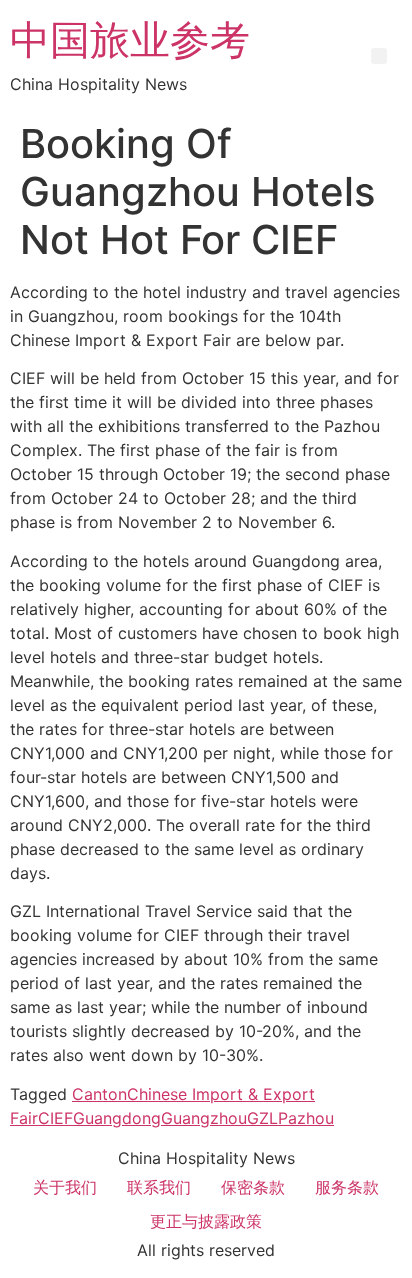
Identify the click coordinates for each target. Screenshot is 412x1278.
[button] (379, 56)
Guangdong (117, 1118)
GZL (262, 1118)
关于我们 (65, 1187)
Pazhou (306, 1118)
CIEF (55, 1118)
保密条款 (253, 1187)
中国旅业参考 (130, 39)
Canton (99, 1094)
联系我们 (159, 1187)
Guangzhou (204, 1118)
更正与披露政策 (206, 1221)
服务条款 (347, 1187)
